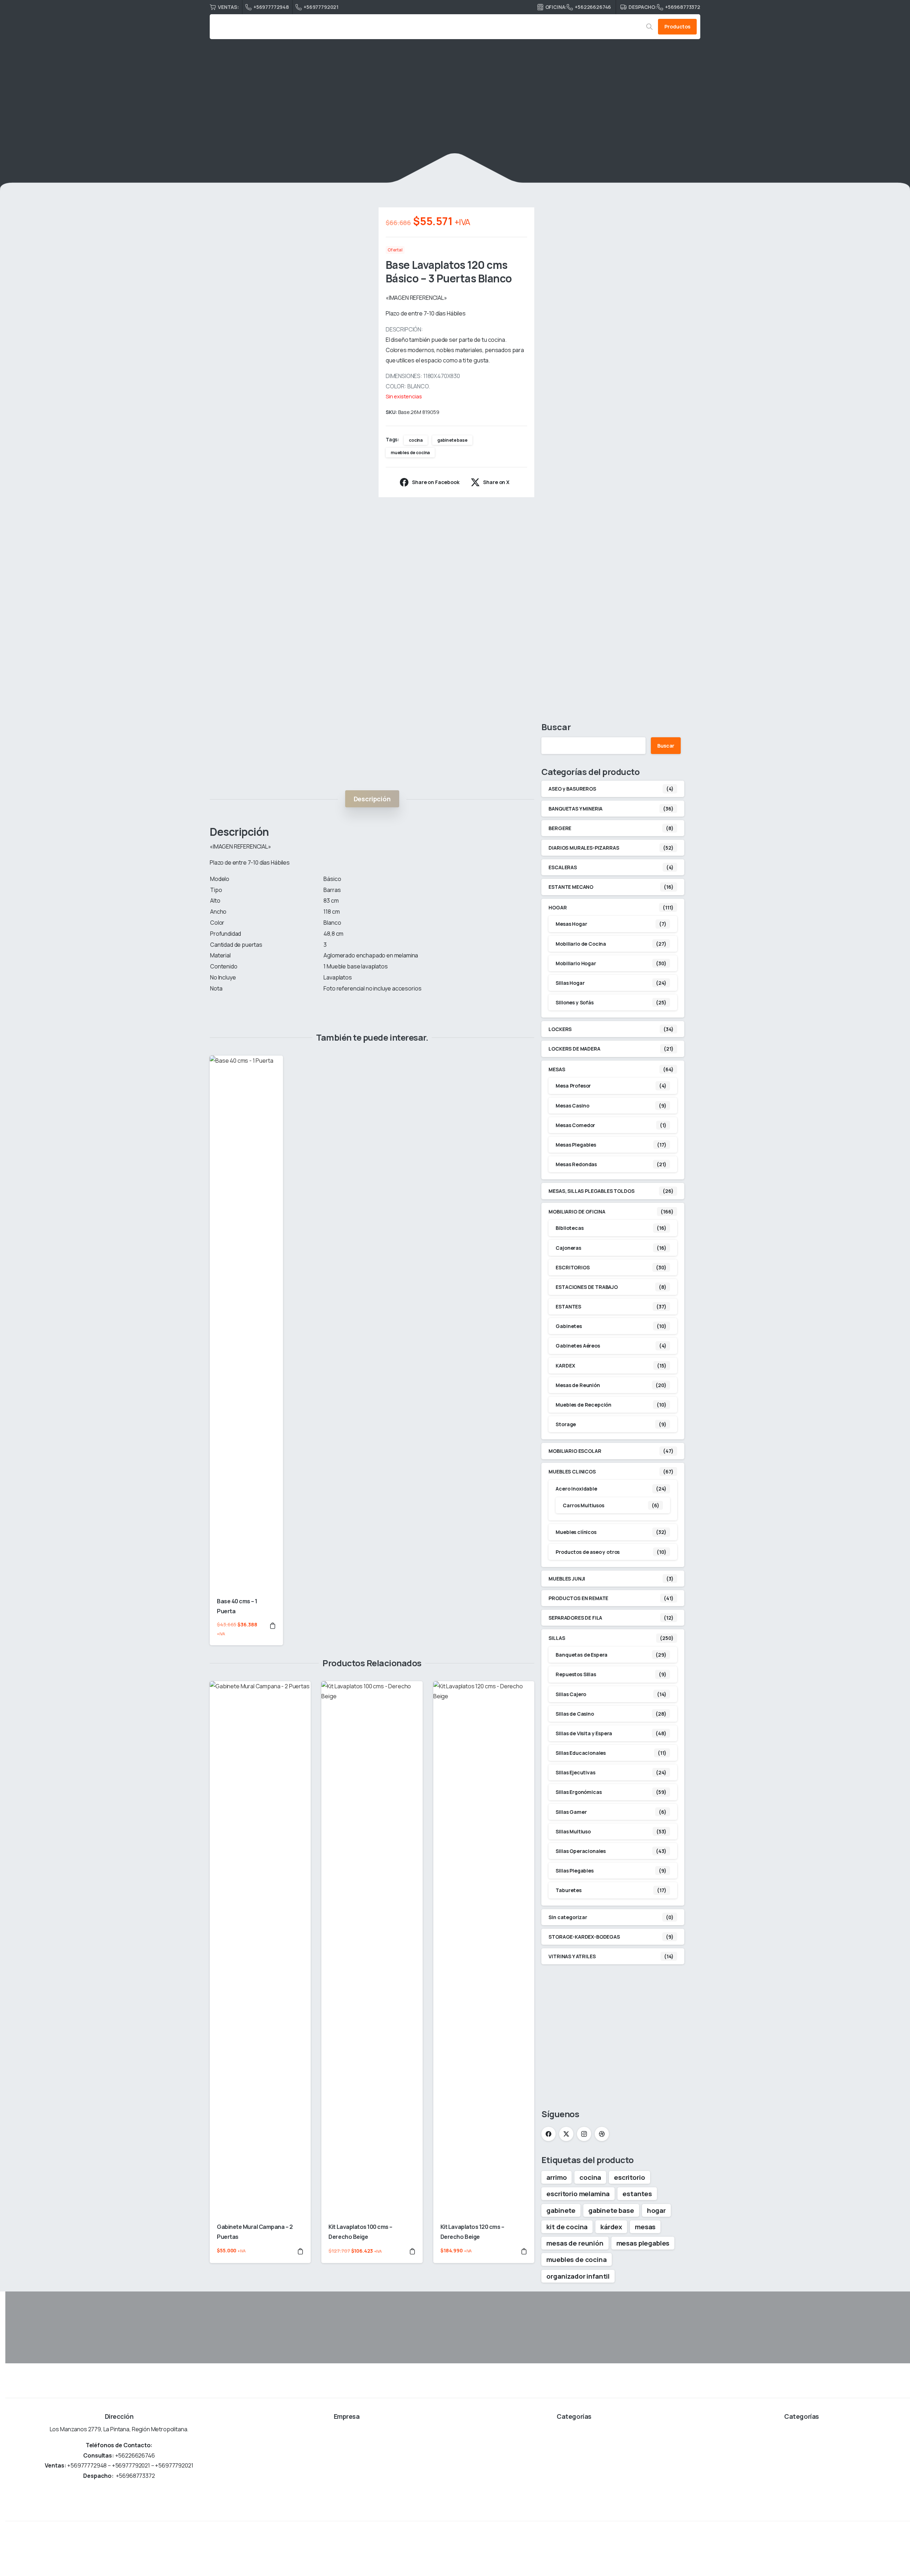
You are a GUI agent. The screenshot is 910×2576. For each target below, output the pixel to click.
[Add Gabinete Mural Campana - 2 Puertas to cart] (300, 2251)
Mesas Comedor (575, 1125)
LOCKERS (560, 1029)
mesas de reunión (575, 2243)
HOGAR (387, 123)
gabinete (561, 2210)
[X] (566, 2134)
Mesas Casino (572, 1106)
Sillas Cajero (571, 1694)
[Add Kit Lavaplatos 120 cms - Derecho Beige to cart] (524, 2251)
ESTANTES (568, 1307)
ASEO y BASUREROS (572, 789)
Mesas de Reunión (578, 1385)
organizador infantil (578, 2276)
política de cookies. (515, 2566)
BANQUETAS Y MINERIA (576, 809)
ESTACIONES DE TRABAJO (587, 1287)
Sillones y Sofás (574, 1003)
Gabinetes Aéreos (578, 1346)
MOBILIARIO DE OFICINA (577, 1212)
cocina (416, 440)
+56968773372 (683, 7)
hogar (656, 2210)
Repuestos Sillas (576, 1675)
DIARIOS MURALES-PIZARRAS (584, 848)
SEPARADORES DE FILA (575, 1618)
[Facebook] (548, 2134)
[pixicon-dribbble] (902, 2548)
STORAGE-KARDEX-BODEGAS (584, 1937)
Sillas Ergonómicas (579, 1792)
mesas (645, 2227)
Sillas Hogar (570, 983)
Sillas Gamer (571, 1812)
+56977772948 (271, 7)
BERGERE (560, 828)
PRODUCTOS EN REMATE (578, 1598)
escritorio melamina (578, 2194)
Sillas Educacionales (581, 1753)
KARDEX (565, 1366)
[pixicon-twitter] (869, 2548)
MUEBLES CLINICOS (572, 1472)
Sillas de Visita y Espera (584, 1733)
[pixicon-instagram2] (885, 2548)
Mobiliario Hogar (576, 963)
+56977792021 (321, 7)
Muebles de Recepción (584, 1405)
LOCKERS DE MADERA (574, 1049)
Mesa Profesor (573, 1086)
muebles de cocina (410, 453)
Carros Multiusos (583, 1506)
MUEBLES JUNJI (567, 1579)
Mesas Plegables (576, 1145)
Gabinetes (569, 1326)
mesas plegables (643, 2243)
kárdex (611, 2227)
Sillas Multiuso (573, 1831)
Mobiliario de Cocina (581, 944)
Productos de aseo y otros (588, 1552)
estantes (637, 2194)
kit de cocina (567, 2227)
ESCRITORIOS (572, 1267)
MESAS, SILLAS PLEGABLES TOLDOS (591, 1191)
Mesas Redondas (576, 1165)
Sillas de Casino (575, 1714)
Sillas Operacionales (581, 1851)
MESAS (557, 1069)
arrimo (556, 2177)
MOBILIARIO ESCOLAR (575, 1451)
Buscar (556, 727)
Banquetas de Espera (582, 1655)
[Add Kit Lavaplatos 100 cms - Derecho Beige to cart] (412, 2251)
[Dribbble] (602, 2134)
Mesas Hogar (571, 924)
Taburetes (569, 1890)
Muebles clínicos (576, 1532)
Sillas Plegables (574, 1871)
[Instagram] (584, 2134)
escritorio (629, 2177)
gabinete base (452, 440)
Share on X (496, 482)
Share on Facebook (436, 482)
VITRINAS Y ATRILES (572, 1957)
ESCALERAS (563, 868)
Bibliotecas (569, 1228)
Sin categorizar (568, 1917)
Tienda (358, 123)
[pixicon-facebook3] (853, 2548)
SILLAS (557, 1638)
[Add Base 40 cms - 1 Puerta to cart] (273, 1629)
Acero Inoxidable (576, 1489)
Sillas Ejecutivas (575, 1773)
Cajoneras (568, 1248)
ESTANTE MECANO (571, 887)
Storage (566, 1425)
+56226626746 (593, 7)
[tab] (372, 799)
